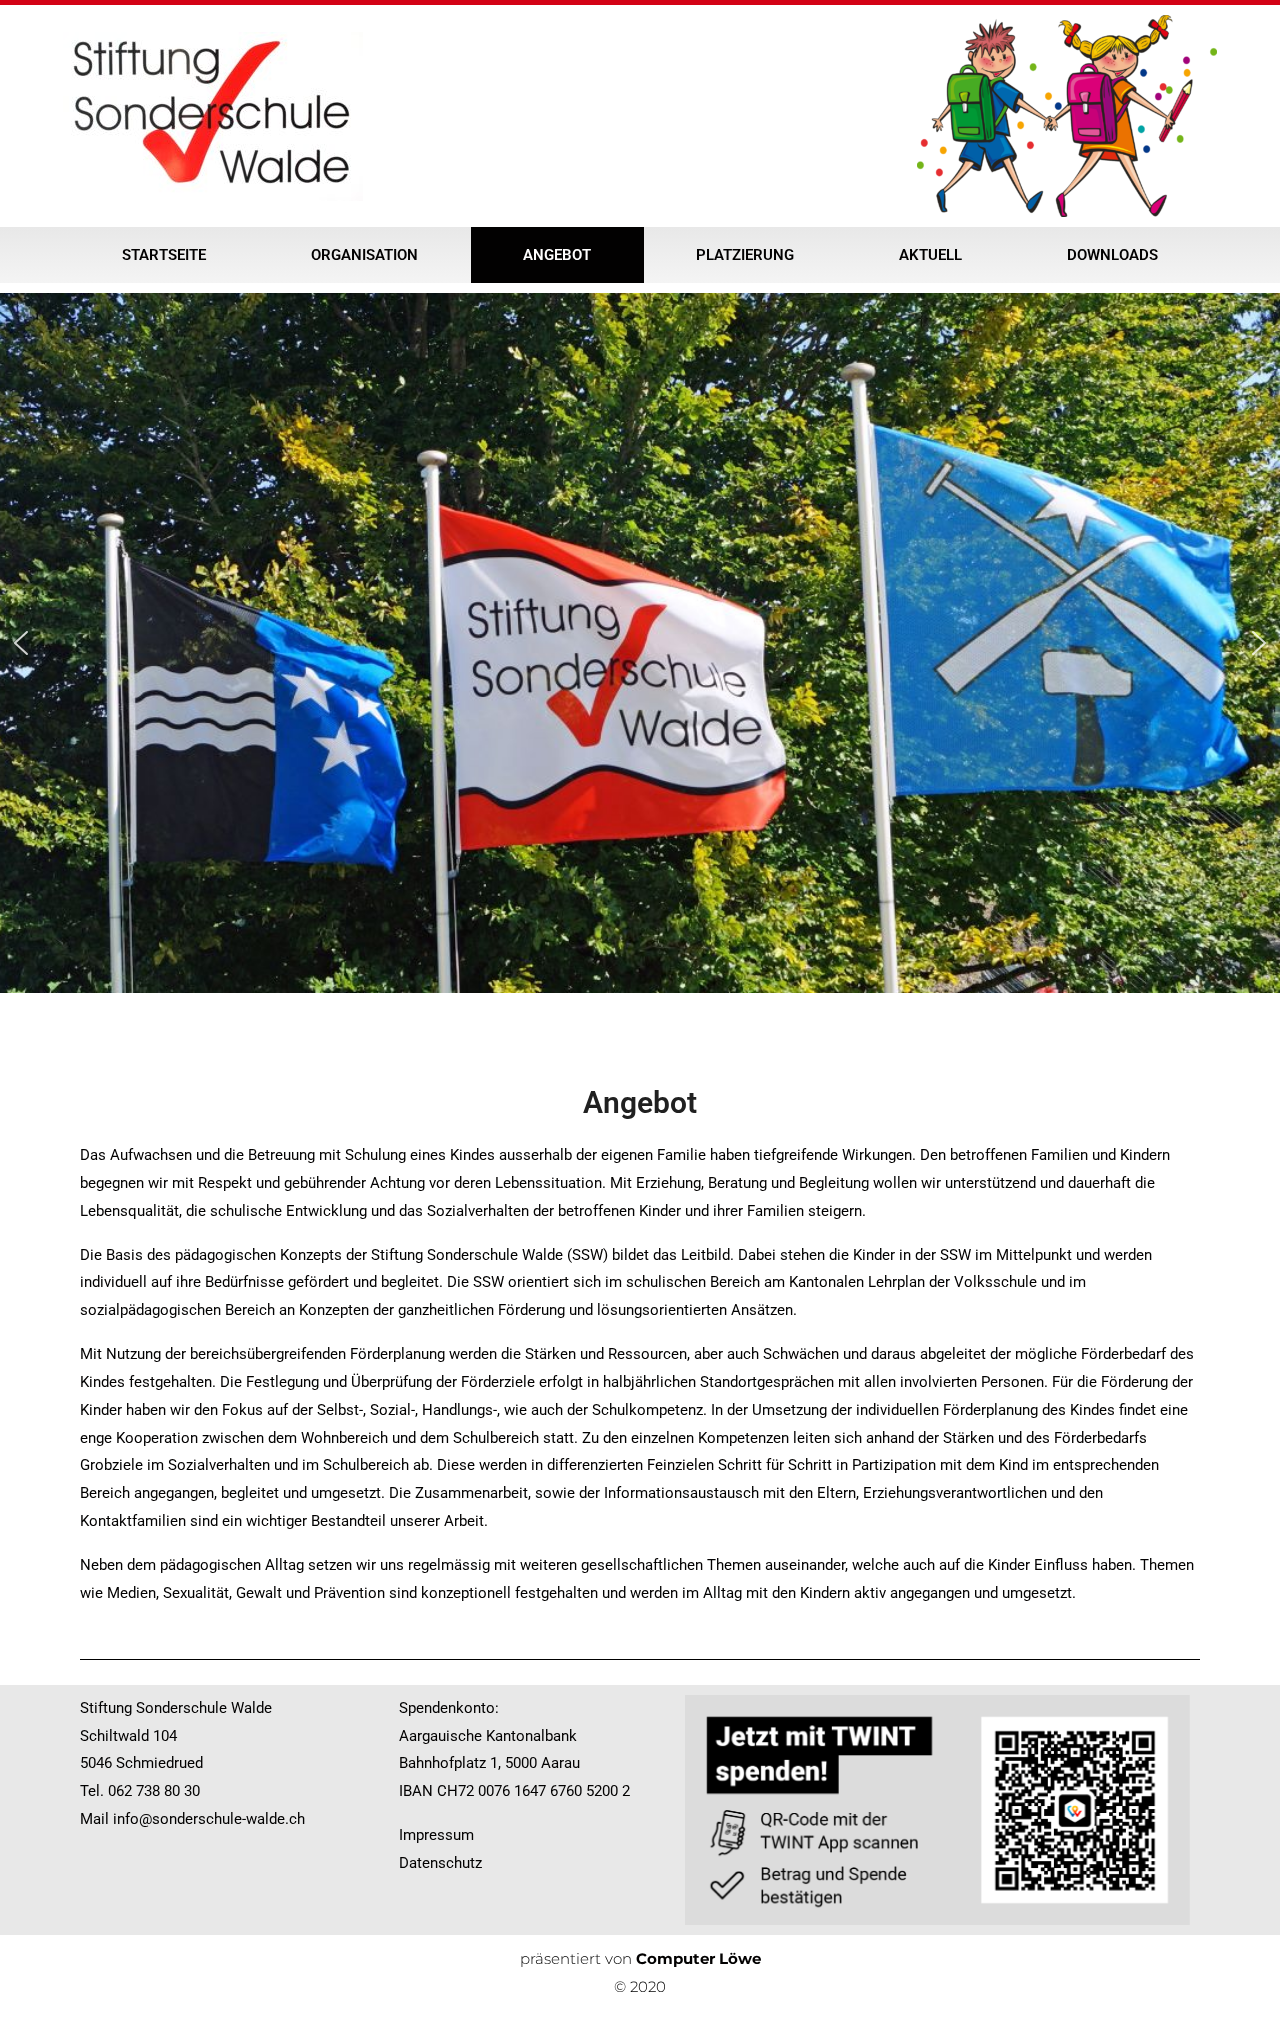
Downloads (1112, 255)
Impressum (436, 1835)
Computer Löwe (698, 1958)
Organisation (364, 255)
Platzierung (745, 255)
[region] (640, 643)
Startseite (164, 255)
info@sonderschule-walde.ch (209, 1819)
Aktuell (930, 255)
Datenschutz (440, 1863)
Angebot (557, 255)
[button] (21, 643)
